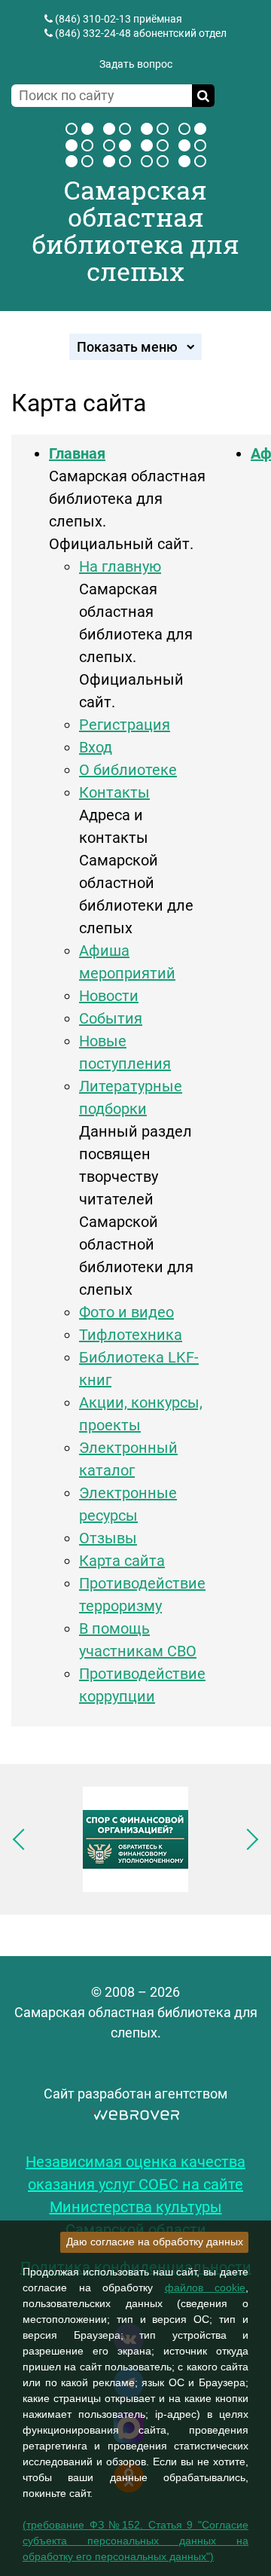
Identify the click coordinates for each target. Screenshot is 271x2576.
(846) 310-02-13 (93, 19)
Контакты (114, 792)
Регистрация (125, 725)
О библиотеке (128, 770)
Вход (96, 747)
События (111, 1018)
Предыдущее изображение (23, 1839)
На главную (120, 566)
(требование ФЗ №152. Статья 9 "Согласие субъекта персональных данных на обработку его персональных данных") (135, 2541)
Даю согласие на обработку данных (155, 2242)
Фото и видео (126, 1312)
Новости (109, 996)
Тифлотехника (131, 1335)
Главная (77, 453)
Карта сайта (122, 1561)
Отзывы (108, 1538)
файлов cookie (206, 2288)
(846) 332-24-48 (93, 33)
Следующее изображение (248, 1839)
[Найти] (203, 96)
